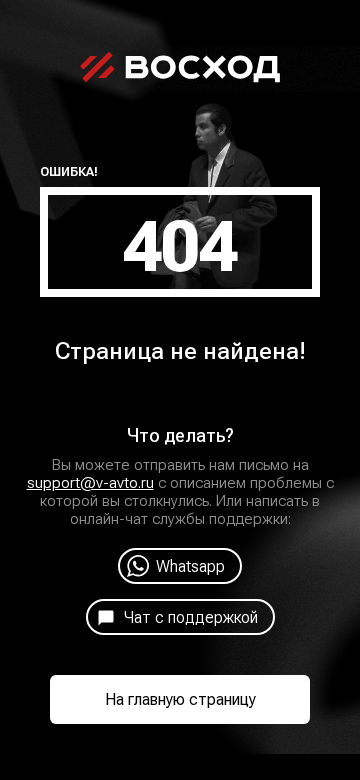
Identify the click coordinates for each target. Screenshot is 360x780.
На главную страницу (180, 699)
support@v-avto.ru (90, 483)
